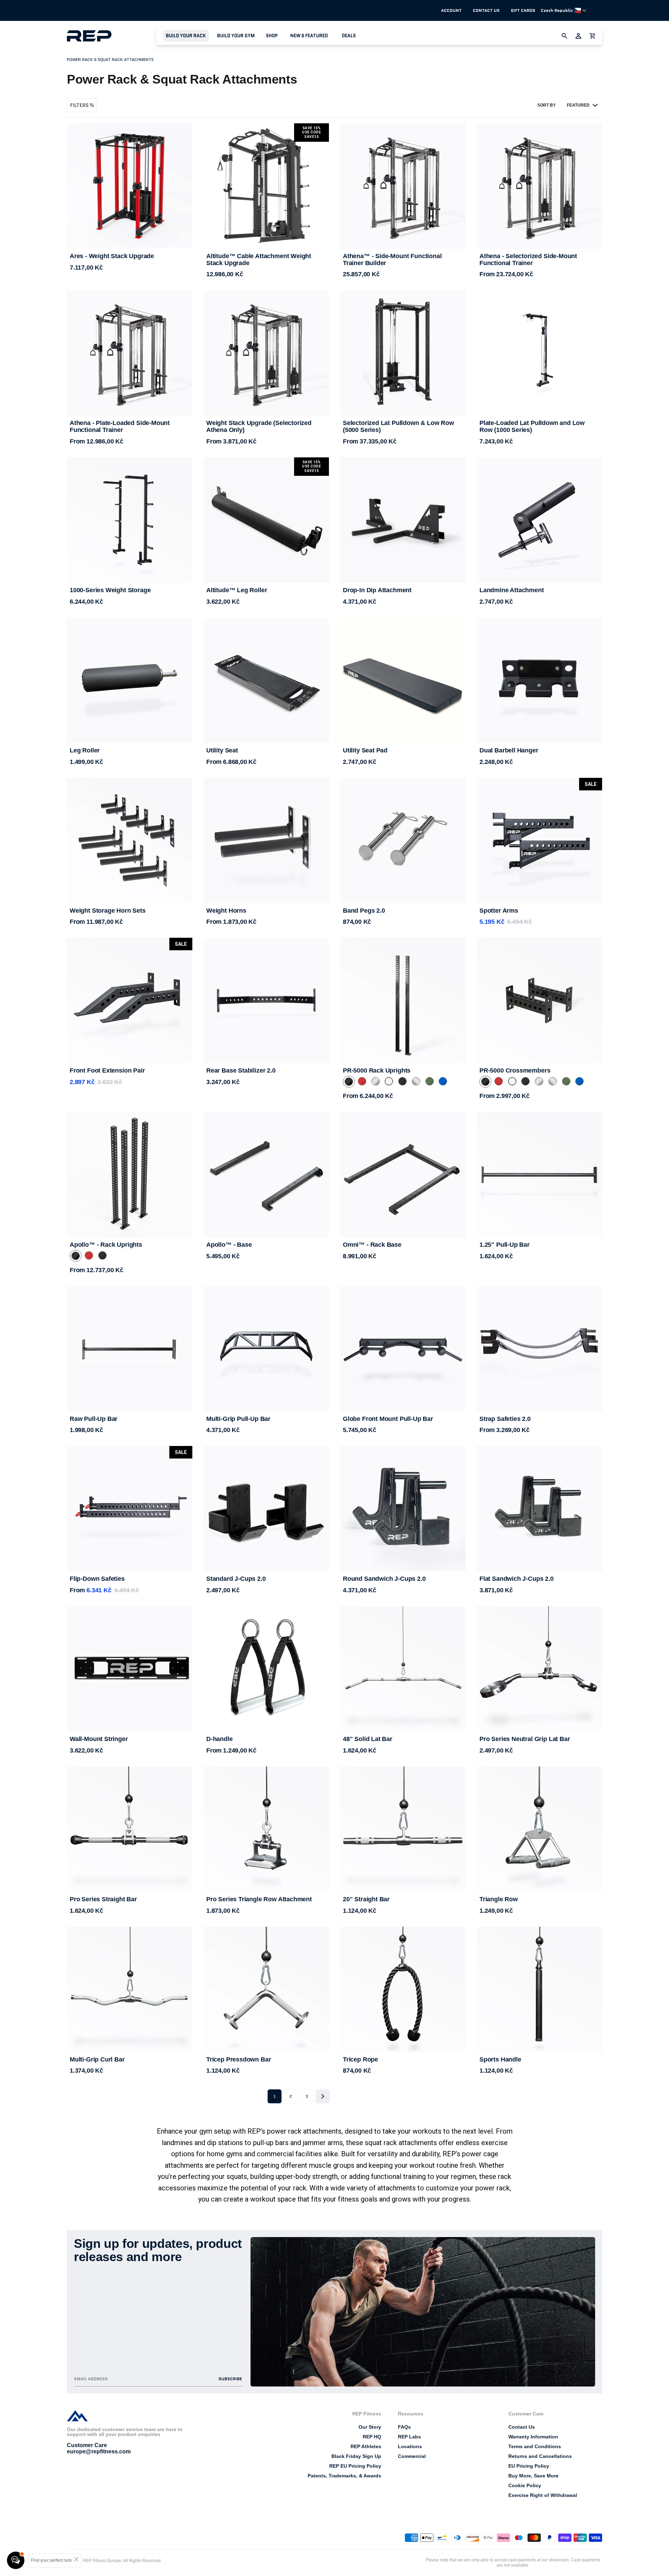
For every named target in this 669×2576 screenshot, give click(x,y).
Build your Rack (186, 36)
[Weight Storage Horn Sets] (130, 841)
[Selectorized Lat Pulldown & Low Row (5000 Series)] (403, 353)
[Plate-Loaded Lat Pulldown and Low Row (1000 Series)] (539, 353)
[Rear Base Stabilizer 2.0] (266, 1000)
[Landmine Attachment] (539, 520)
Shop (272, 36)
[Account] (578, 36)
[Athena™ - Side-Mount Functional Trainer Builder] (403, 186)
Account (451, 10)
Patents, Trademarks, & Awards (344, 2476)
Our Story (370, 2427)
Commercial (412, 2456)
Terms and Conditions (535, 2446)
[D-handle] (266, 1669)
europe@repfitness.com (99, 2451)
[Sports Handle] (539, 1989)
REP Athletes (366, 2446)
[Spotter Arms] (539, 841)
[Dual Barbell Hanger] (539, 680)
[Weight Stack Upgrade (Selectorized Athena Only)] (266, 353)
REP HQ (372, 2437)
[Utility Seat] (266, 680)
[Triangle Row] (539, 1829)
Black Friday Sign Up (356, 2456)
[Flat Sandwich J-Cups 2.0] (539, 1509)
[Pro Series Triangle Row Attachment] (266, 1829)
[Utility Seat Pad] (403, 680)
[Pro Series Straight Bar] (130, 1829)
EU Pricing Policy (529, 2466)
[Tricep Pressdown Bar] (266, 1989)
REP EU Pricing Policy (355, 2466)
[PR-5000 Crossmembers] (539, 1000)
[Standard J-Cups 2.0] (266, 1509)
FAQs (404, 2427)
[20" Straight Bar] (403, 1829)
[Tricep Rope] (403, 1989)
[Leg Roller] (130, 680)
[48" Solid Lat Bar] (403, 1669)
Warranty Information (533, 2437)
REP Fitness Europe (102, 2561)
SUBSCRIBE (230, 2379)
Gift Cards (523, 10)
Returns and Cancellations (540, 2456)
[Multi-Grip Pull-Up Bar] (266, 1349)
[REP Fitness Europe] (111, 36)
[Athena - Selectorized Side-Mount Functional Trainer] (539, 186)
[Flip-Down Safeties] (130, 1509)
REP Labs (409, 2437)
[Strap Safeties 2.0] (539, 1349)
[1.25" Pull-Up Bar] (539, 1175)
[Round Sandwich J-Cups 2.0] (403, 1509)
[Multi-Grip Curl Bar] (130, 1989)
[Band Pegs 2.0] (403, 841)
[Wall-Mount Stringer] (130, 1669)
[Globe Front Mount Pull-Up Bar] (403, 1349)
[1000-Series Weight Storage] (130, 520)
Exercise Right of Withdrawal (543, 2495)
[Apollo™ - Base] (266, 1175)
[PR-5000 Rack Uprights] (403, 1000)
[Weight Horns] (266, 841)
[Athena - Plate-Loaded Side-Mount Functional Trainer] (130, 353)
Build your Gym (236, 36)
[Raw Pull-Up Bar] (130, 1349)
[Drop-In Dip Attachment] (403, 520)
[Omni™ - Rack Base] (403, 1175)
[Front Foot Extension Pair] (130, 1000)
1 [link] (275, 2096)
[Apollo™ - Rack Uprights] (130, 1175)
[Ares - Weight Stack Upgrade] (130, 186)
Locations (410, 2446)
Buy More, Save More (533, 2476)
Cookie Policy (525, 2485)
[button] (186, 36)
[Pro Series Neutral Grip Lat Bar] (539, 1669)
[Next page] (323, 2096)
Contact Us (486, 10)
